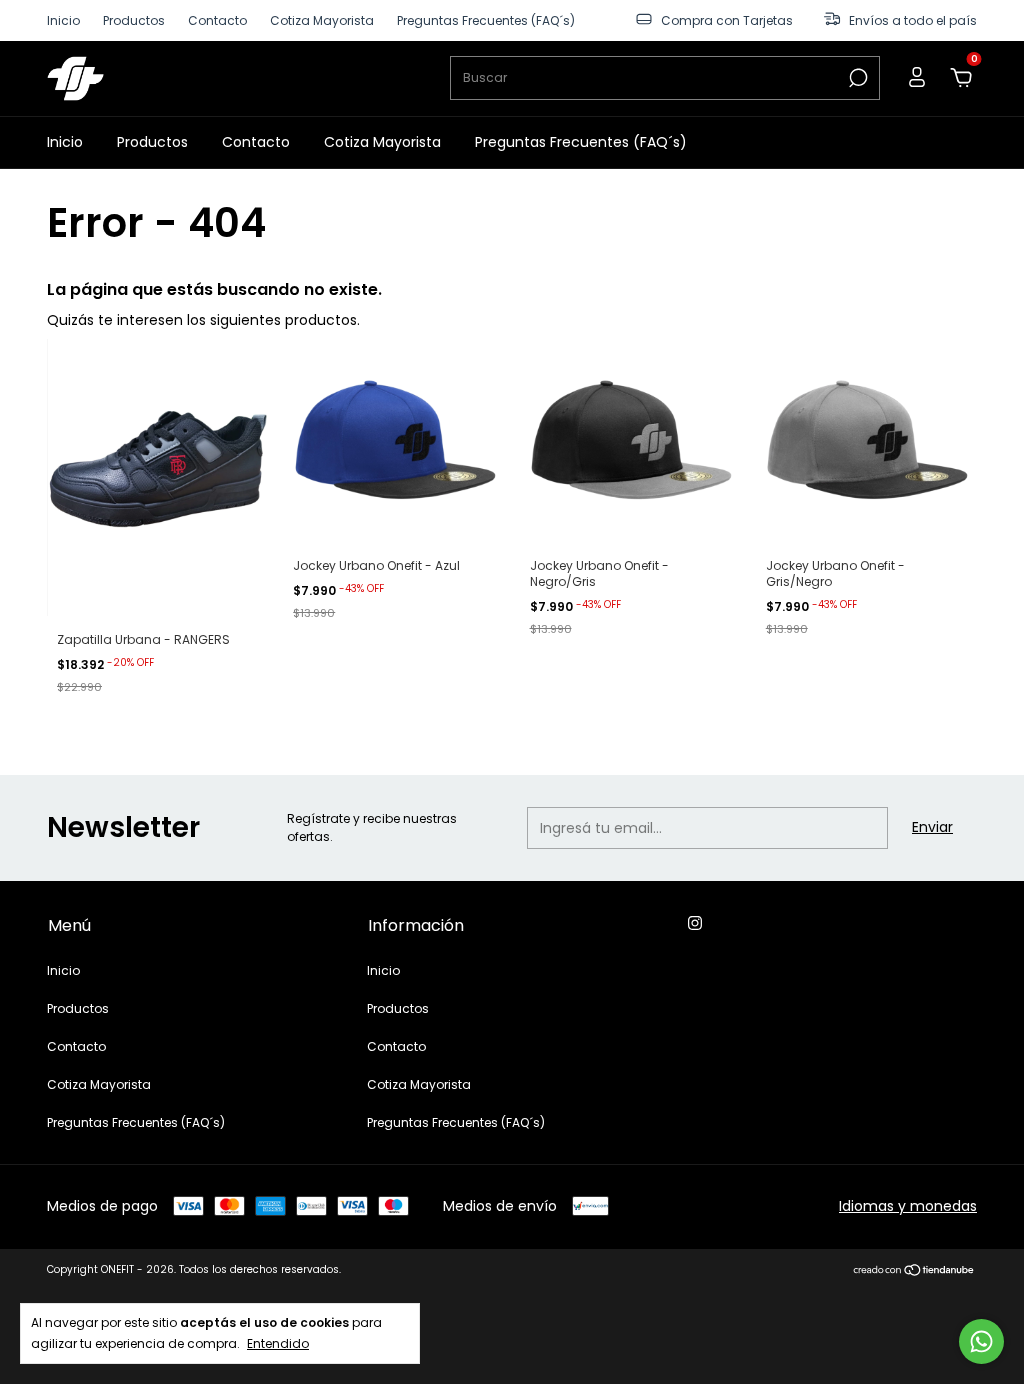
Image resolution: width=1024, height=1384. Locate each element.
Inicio (63, 20)
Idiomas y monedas (908, 1206)
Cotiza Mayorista (322, 20)
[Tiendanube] (914, 1272)
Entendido (278, 1343)
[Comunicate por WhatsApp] (981, 1341)
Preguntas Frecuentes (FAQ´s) (486, 20)
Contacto (217, 20)
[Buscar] (856, 78)
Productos (134, 20)
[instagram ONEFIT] (695, 924)
